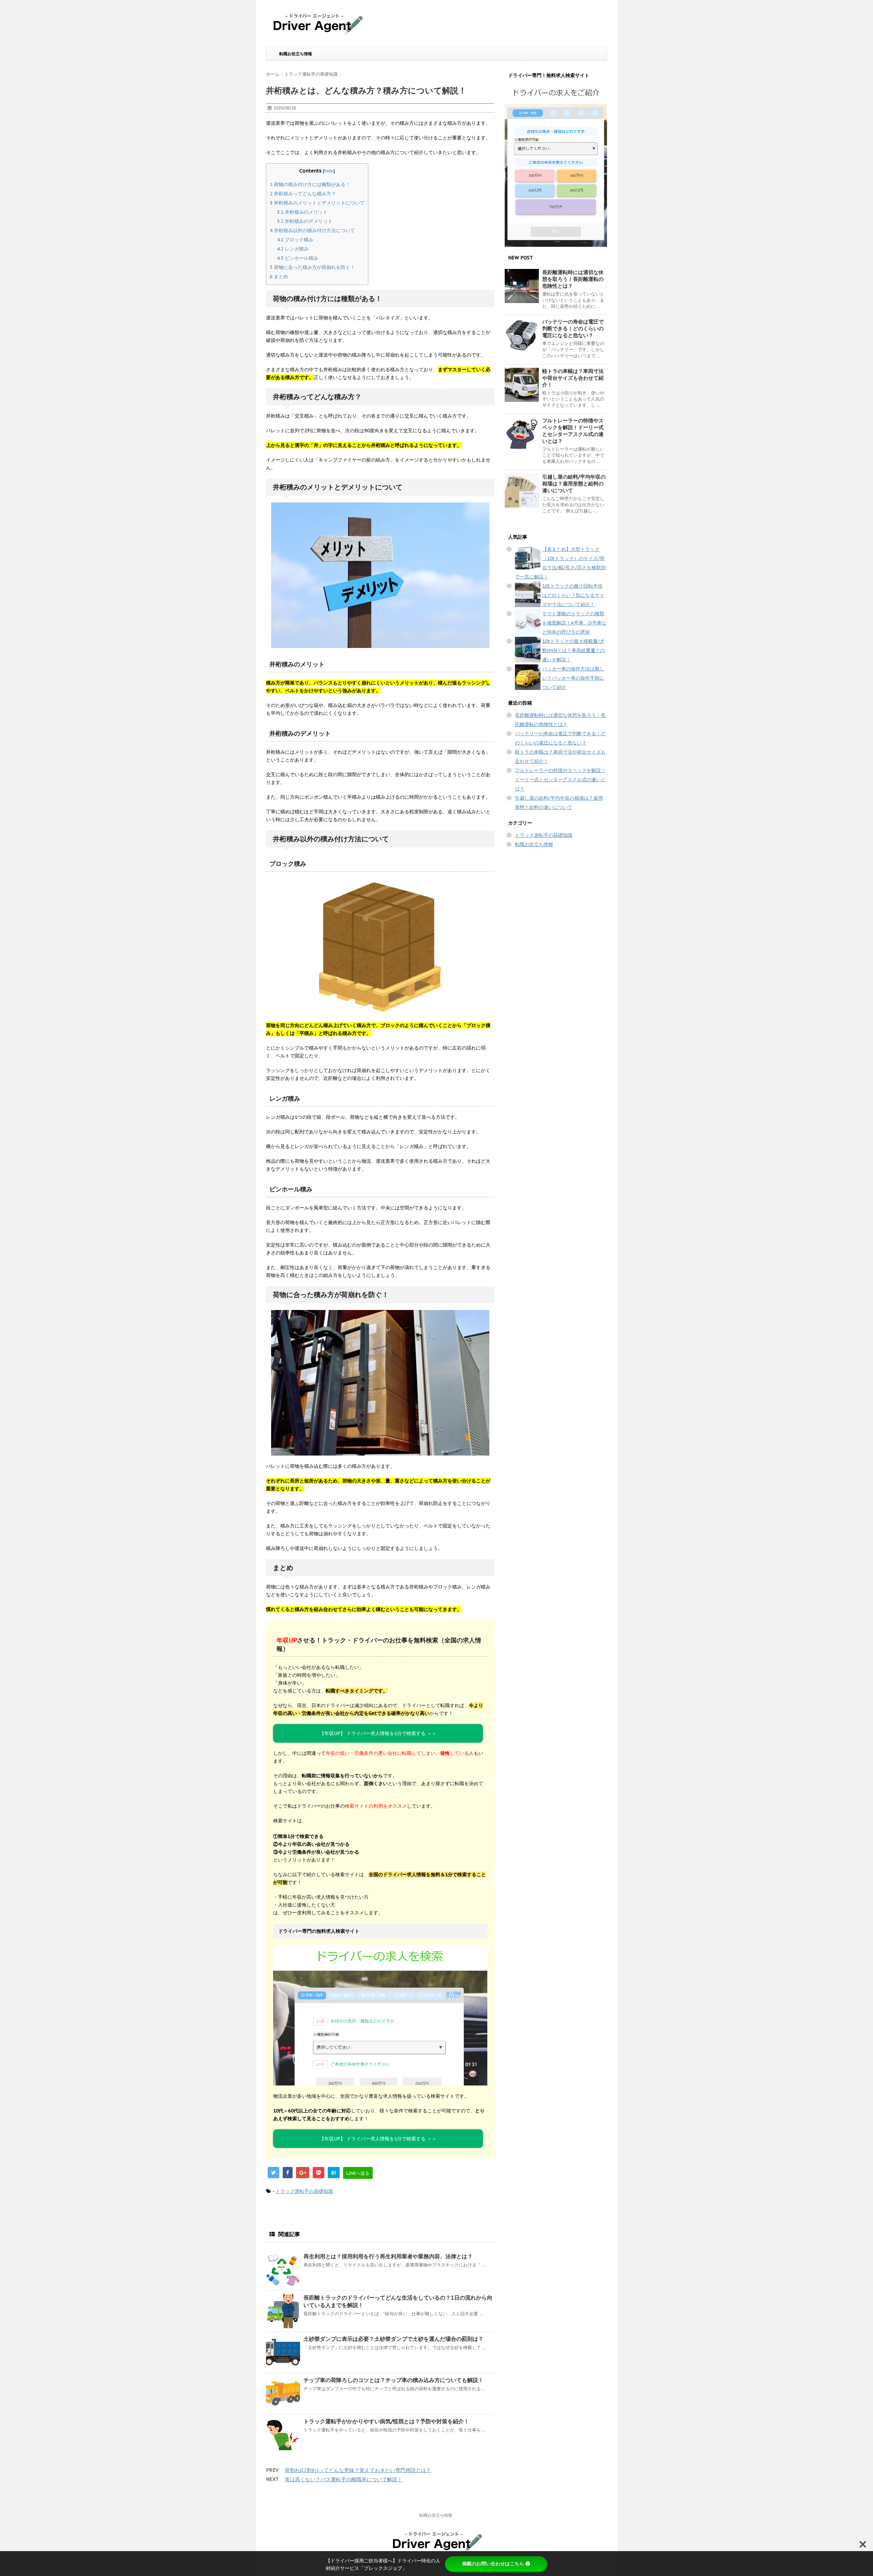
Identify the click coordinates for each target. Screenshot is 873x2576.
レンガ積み (293, 249)
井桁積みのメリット (302, 212)
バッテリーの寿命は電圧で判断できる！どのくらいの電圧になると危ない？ (573, 328)
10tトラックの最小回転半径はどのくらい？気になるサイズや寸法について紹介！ (573, 595)
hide (329, 171)
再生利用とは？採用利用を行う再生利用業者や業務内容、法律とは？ (388, 2256)
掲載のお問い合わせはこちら (493, 2564)
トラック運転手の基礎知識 (304, 2191)
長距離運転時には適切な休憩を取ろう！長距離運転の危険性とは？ (573, 279)
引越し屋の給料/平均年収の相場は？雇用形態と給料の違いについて (574, 484)
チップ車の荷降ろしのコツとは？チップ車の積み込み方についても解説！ (394, 2380)
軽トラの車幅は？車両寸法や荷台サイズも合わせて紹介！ (573, 378)
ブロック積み (295, 240)
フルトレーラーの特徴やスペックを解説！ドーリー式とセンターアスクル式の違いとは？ (573, 431)
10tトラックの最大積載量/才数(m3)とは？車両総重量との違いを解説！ (574, 650)
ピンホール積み (298, 258)
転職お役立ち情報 (296, 54)
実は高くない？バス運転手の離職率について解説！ (344, 2479)
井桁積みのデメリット (305, 221)
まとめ (279, 276)
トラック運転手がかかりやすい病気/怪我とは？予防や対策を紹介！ (386, 2421)
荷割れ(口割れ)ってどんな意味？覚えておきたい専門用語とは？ (358, 2470)
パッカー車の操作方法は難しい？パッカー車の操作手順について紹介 (573, 678)
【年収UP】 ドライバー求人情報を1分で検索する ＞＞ (378, 2139)
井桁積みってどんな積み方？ (303, 194)
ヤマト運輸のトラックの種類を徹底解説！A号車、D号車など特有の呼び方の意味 (574, 623)
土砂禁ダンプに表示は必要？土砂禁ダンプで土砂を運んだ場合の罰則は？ (394, 2339)
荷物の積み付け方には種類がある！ (310, 184)
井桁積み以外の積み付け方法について (312, 230)
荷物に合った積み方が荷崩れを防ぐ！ (312, 267)
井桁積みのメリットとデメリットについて (317, 203)
